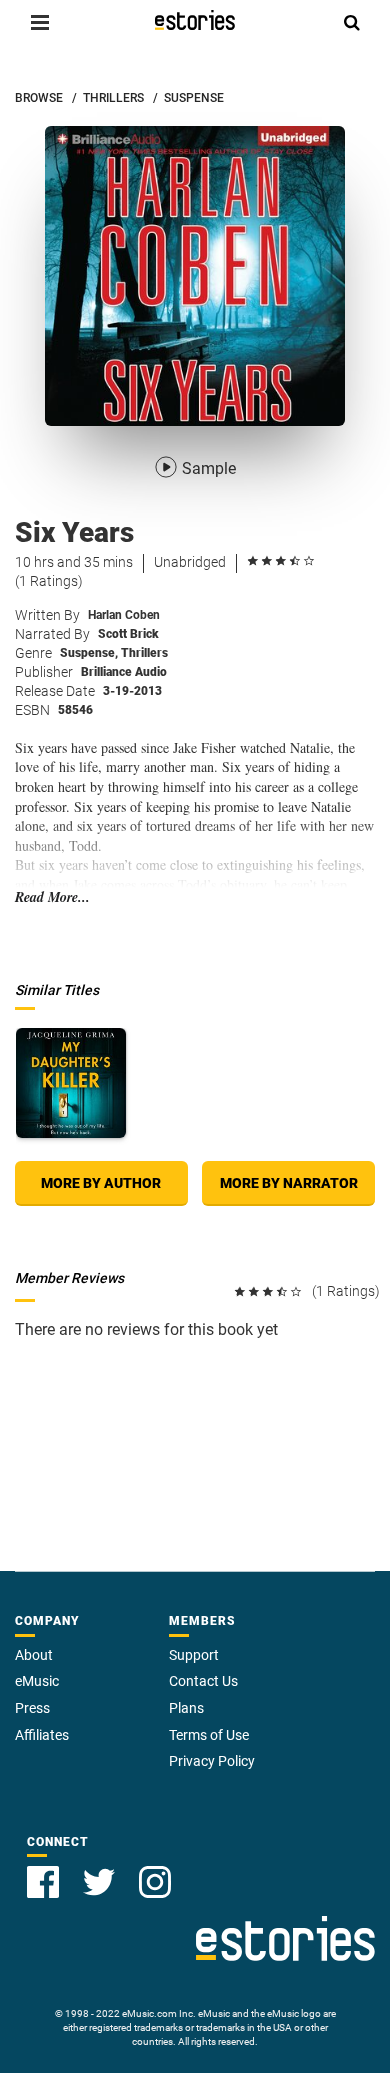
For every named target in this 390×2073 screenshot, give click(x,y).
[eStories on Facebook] (43, 1882)
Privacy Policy (212, 1761)
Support (194, 1655)
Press (32, 1708)
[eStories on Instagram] (155, 1882)
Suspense (89, 653)
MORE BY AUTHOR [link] (101, 1183)
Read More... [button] (52, 897)
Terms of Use (209, 1735)
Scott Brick (128, 634)
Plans (186, 1708)
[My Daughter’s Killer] (71, 1083)
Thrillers (144, 653)
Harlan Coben (124, 615)
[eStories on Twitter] (99, 1882)
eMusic (37, 1681)
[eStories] (195, 20)
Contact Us (203, 1681)
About (34, 1655)
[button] (40, 22)
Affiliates (42, 1735)
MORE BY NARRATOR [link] (289, 1183)
